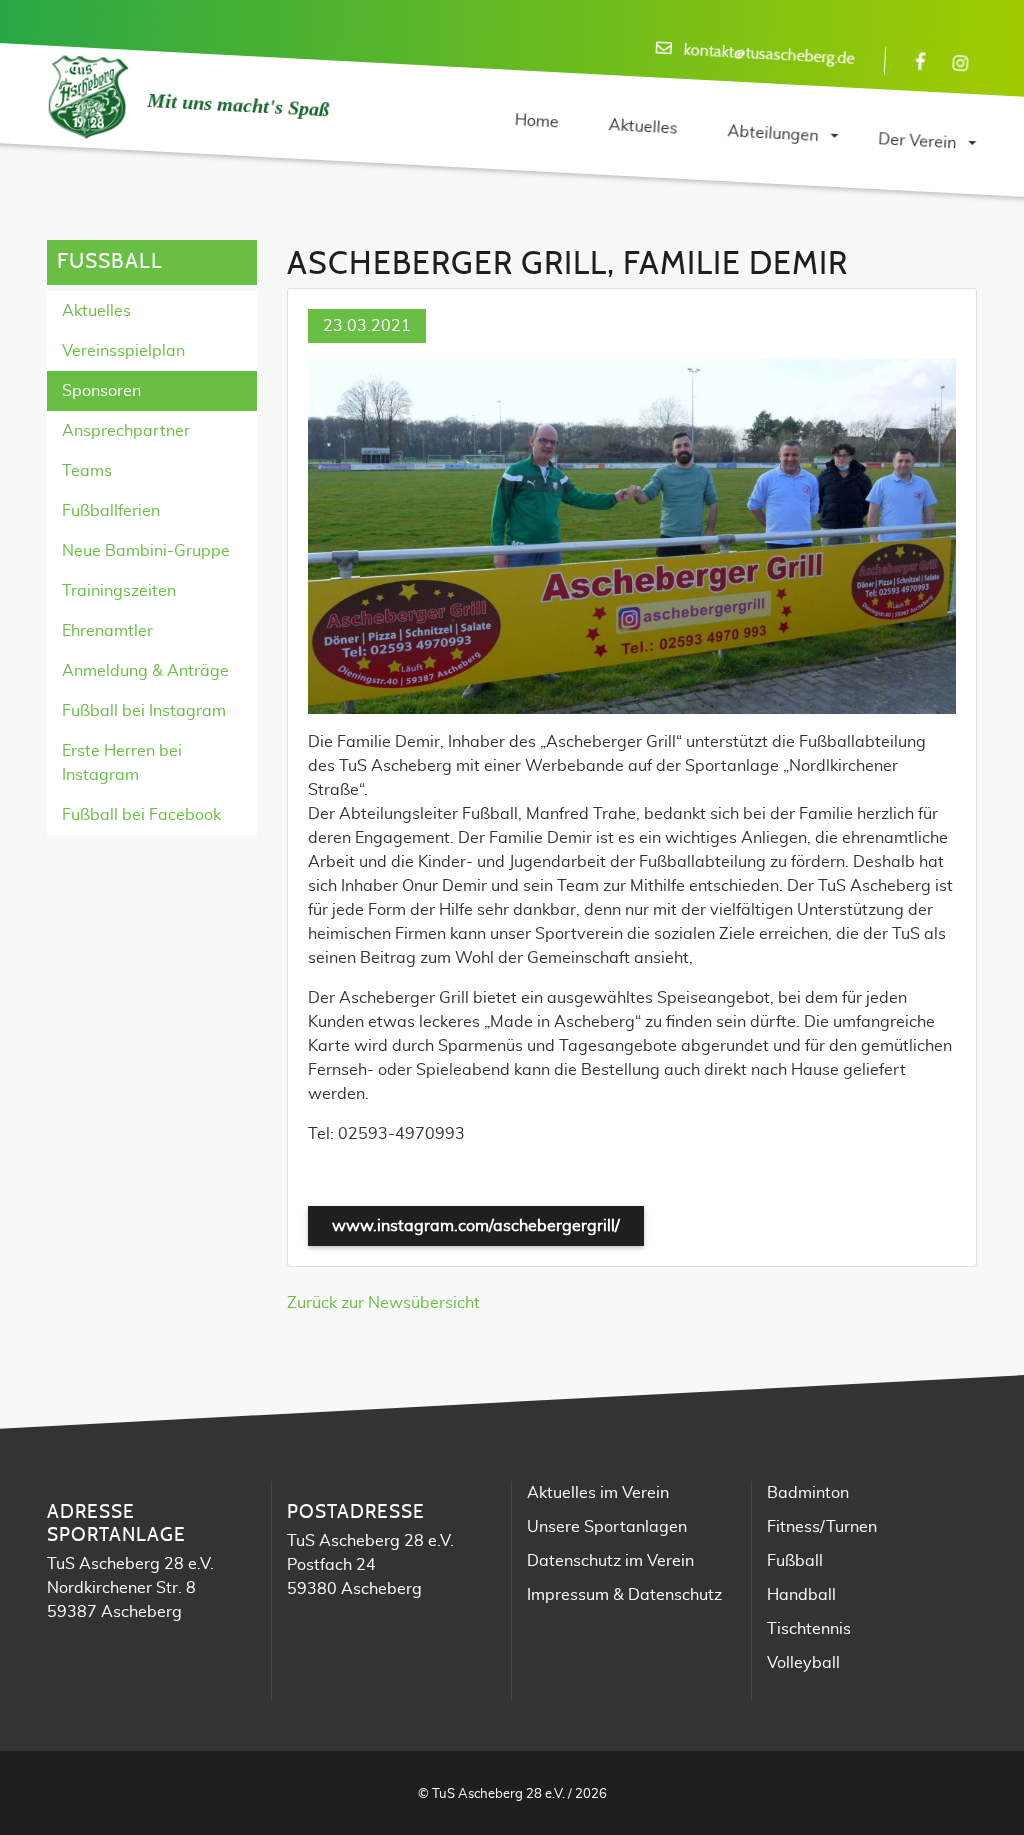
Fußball (795, 1561)
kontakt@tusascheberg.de (769, 54)
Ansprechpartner (126, 431)
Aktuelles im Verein (598, 1493)
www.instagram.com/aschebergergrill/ (476, 1226)
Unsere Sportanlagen (607, 1527)
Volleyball (803, 1663)
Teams (87, 471)
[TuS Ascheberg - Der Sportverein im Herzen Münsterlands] (87, 98)
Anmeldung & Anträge (145, 671)
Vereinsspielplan (123, 351)
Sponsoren (101, 391)
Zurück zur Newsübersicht (383, 1303)
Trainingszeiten (119, 591)
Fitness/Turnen (822, 1527)
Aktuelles (96, 311)
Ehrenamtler (107, 631)
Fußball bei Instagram (144, 711)
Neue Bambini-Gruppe (146, 551)
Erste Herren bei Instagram (122, 763)
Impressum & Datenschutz (624, 1595)
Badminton (808, 1493)
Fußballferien (111, 511)
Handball (801, 1595)
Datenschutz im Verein (610, 1561)
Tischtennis (809, 1629)
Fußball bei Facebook (141, 815)
